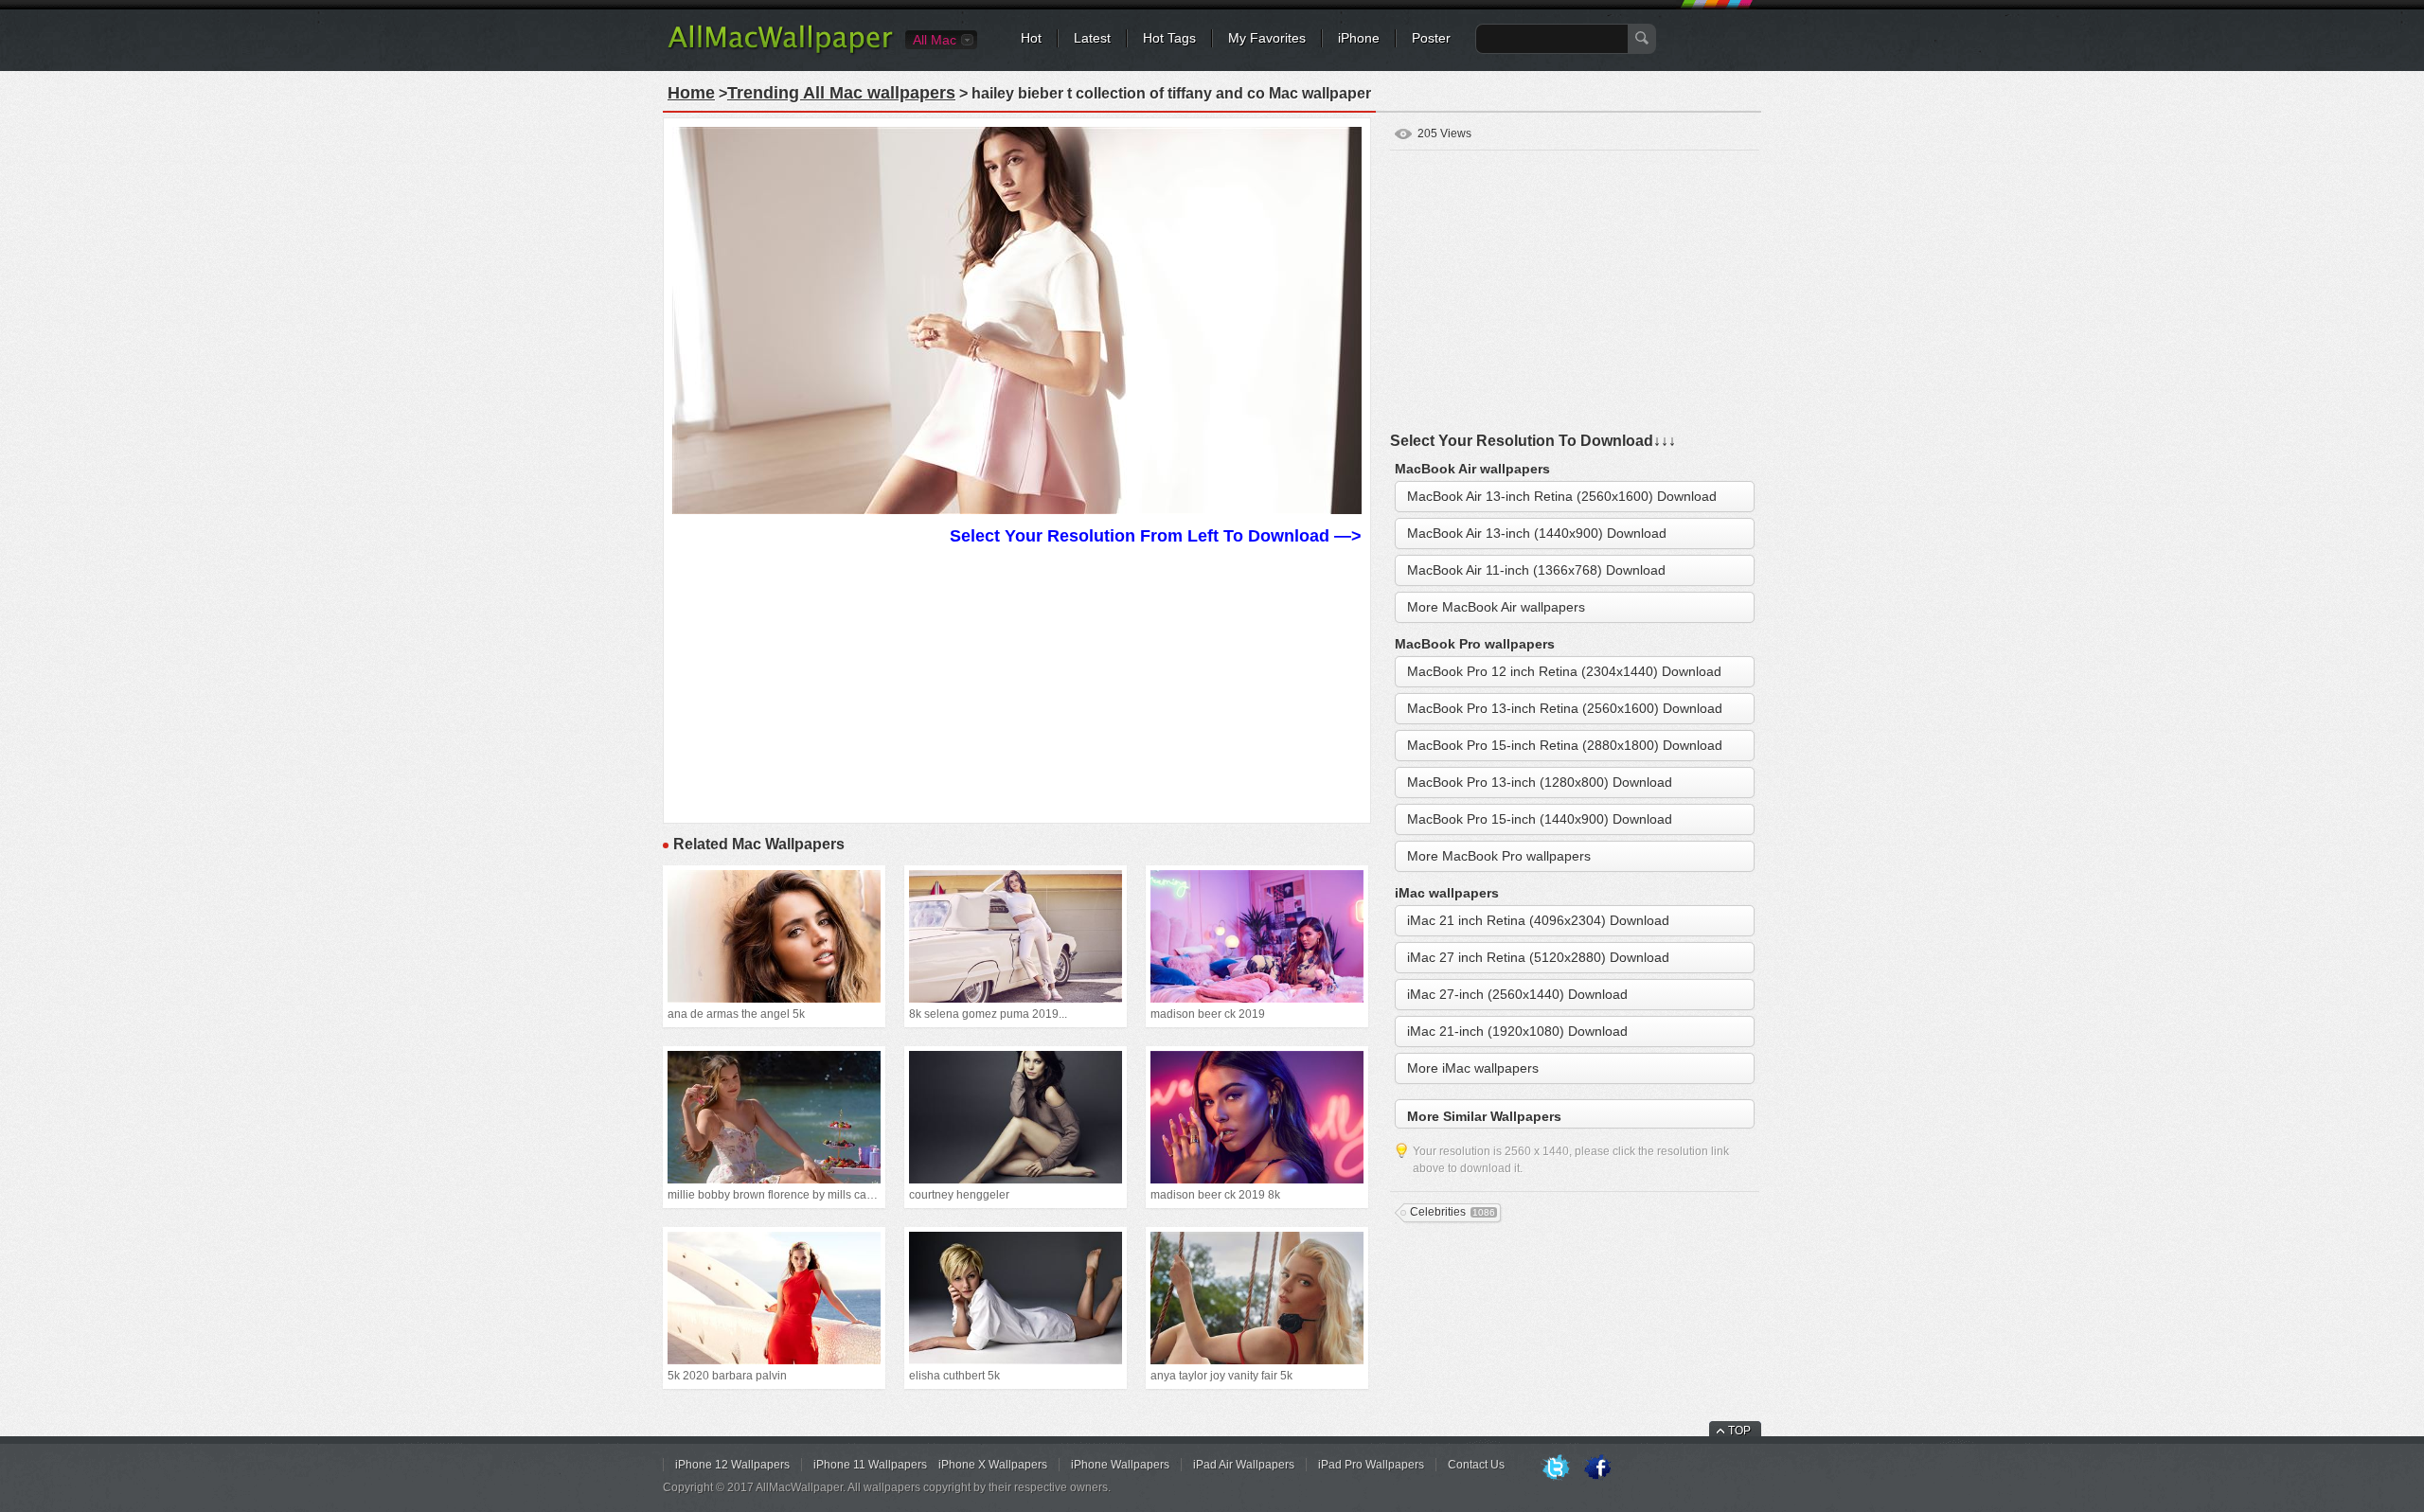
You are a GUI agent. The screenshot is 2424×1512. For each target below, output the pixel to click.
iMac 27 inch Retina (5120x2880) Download (1538, 957)
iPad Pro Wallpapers (1371, 1465)
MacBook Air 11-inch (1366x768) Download (1536, 570)
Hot (1031, 38)
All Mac (935, 40)
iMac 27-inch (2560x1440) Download (1517, 994)
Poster (1431, 38)
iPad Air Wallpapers (1244, 1465)
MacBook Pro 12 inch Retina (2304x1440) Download (1564, 671)
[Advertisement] (1017, 682)
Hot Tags (1169, 38)
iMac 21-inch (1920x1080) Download (1517, 1031)
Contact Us (1476, 1465)
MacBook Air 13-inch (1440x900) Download (1537, 533)
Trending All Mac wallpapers (841, 93)
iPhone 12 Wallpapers (732, 1465)
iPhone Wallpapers (1120, 1465)
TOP (1739, 1431)
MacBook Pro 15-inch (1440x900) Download (1540, 819)
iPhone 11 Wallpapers (870, 1465)
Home (691, 93)
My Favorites (1267, 38)
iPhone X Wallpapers (993, 1465)
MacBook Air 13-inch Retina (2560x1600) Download (1562, 496)
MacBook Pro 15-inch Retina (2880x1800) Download (1565, 745)
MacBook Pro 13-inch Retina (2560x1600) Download (1565, 708)
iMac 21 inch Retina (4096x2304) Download (1538, 920)
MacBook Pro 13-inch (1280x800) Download (1540, 782)
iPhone (1359, 38)
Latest (1092, 38)
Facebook (1597, 1468)
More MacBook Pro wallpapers (1499, 856)
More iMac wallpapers (1473, 1068)
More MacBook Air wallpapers (1496, 607)
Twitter (1556, 1468)
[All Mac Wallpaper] (782, 52)
